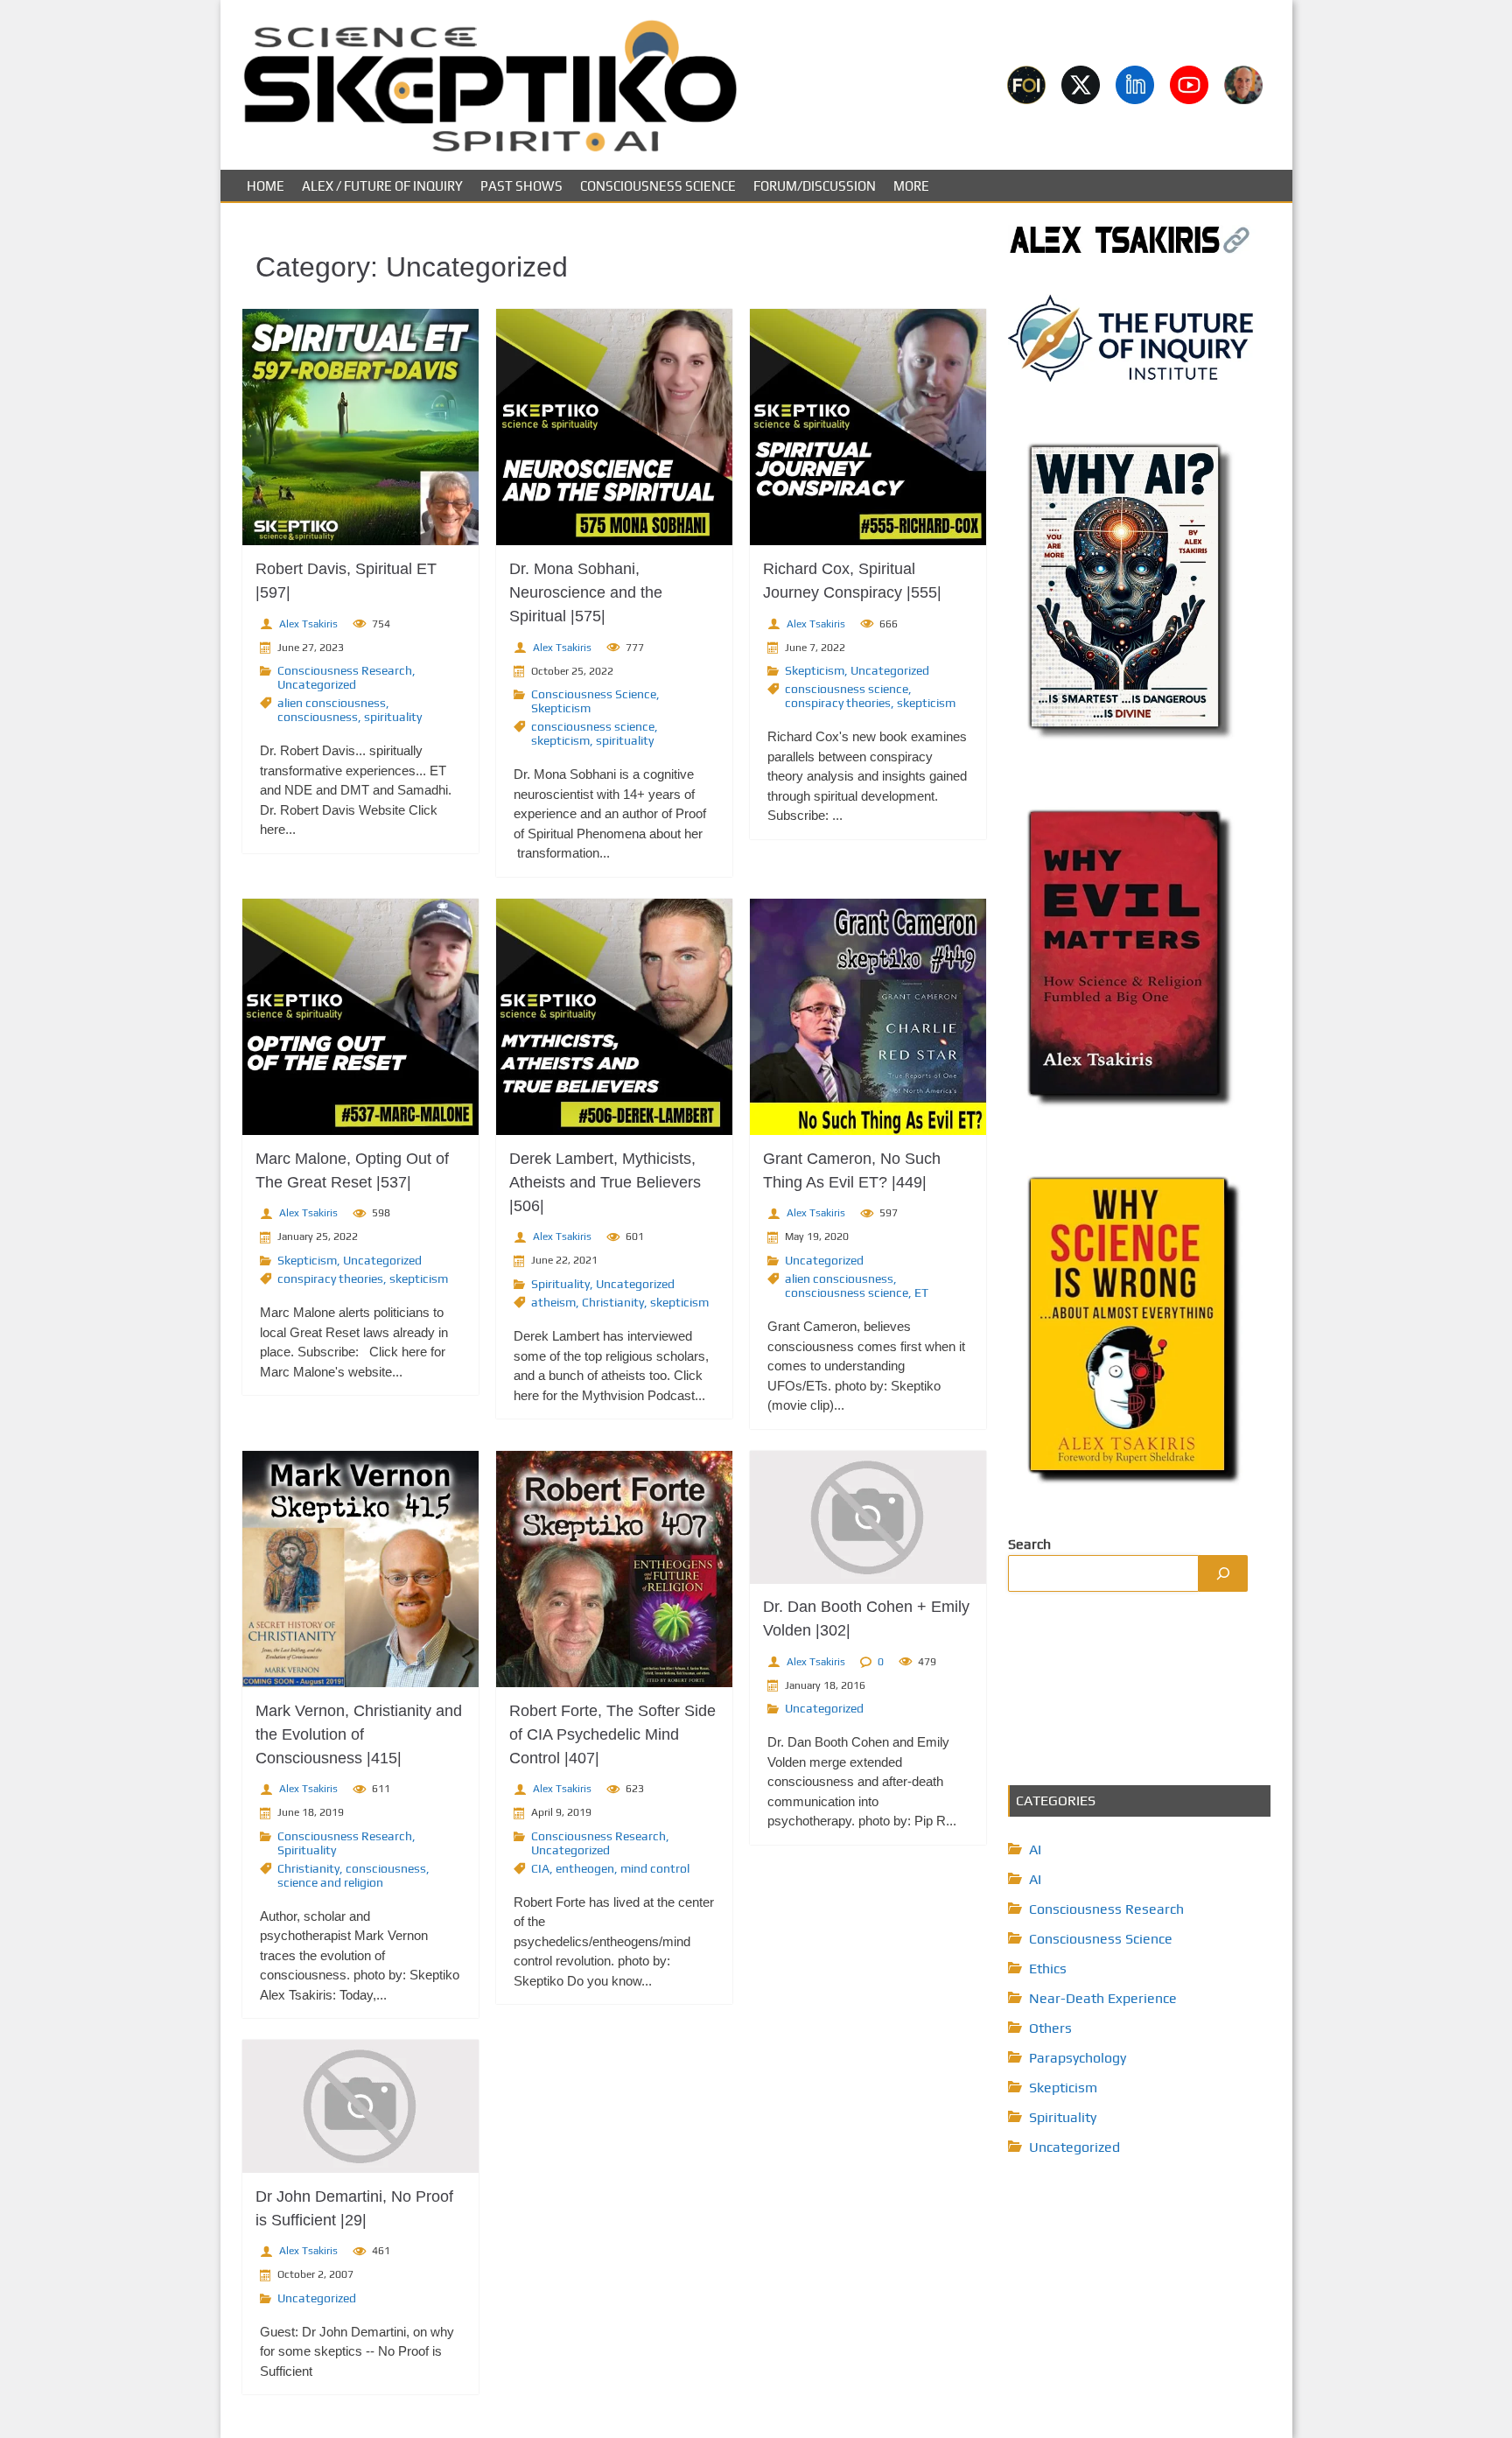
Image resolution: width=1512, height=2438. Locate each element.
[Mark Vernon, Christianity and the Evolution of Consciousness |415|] (360, 1569)
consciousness (318, 717)
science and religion (330, 1882)
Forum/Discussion (815, 186)
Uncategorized (317, 684)
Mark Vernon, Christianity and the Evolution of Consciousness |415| (359, 1734)
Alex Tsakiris (308, 624)
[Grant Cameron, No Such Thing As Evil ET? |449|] (868, 1017)
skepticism (560, 740)
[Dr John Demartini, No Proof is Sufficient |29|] (360, 2106)
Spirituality (560, 1284)
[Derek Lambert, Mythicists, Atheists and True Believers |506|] (614, 1017)
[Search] (1223, 1573)
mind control (655, 1868)
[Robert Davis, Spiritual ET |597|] (360, 427)
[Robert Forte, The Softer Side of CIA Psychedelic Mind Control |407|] (614, 1569)
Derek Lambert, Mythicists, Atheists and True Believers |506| (605, 1182)
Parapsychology (1078, 2058)
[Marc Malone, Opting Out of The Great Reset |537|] (360, 1017)
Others (1050, 2028)
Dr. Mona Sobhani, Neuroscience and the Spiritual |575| (586, 592)
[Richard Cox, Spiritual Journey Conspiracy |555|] (868, 427)
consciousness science (593, 726)
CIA (540, 1868)
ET (921, 1293)
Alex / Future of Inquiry (382, 186)
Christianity (613, 1302)
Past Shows (521, 186)
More (911, 186)
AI (1035, 1850)
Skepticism (561, 708)
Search (1029, 1544)
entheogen (585, 1868)
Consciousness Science (658, 186)
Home (266, 186)
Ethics (1048, 1969)
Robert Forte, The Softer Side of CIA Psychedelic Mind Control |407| (612, 1734)
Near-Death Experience (1103, 1998)
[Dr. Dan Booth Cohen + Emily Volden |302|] (868, 1517)
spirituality (393, 717)
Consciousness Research (345, 670)
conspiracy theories (838, 703)
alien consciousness (332, 703)
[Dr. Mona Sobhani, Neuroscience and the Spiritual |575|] (614, 427)
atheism (553, 1302)
